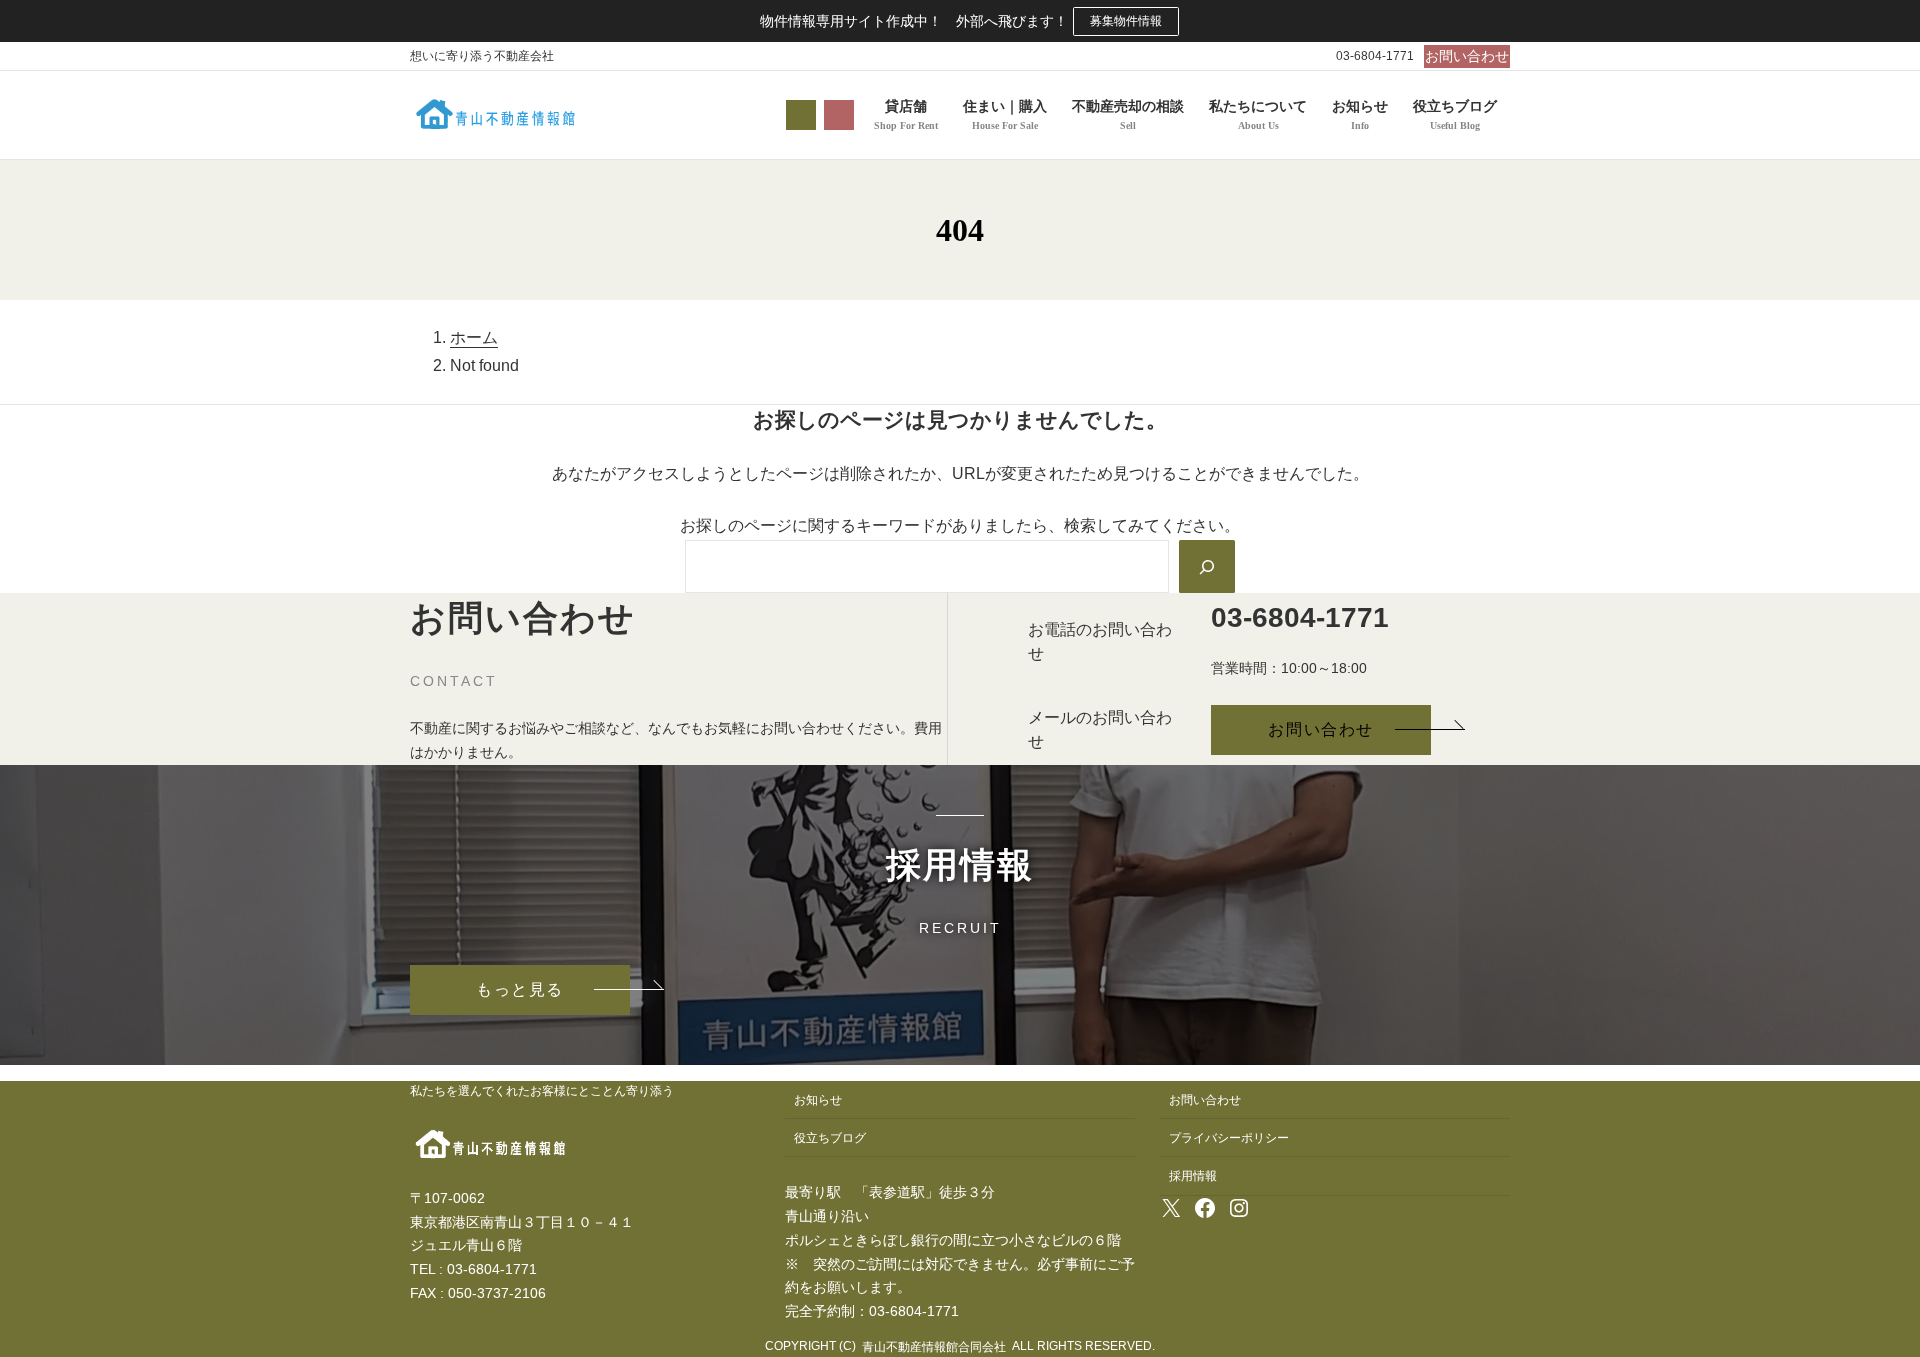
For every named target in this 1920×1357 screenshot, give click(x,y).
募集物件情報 (1126, 21)
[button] (1467, 56)
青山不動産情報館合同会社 (934, 1347)
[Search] (1207, 566)
